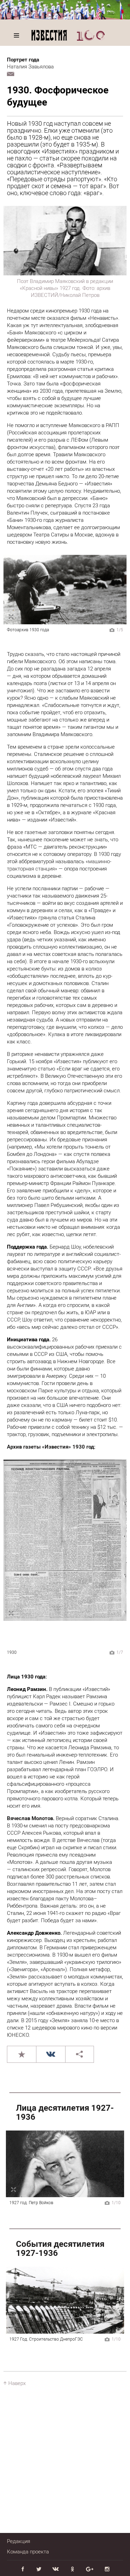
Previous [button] (14, 590)
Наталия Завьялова (30, 67)
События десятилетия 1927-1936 (60, 2249)
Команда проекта (28, 2552)
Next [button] (116, 590)
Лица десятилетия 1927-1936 (65, 2112)
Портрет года (23, 60)
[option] (65, 590)
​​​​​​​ (51, 1447)
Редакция (19, 2541)
